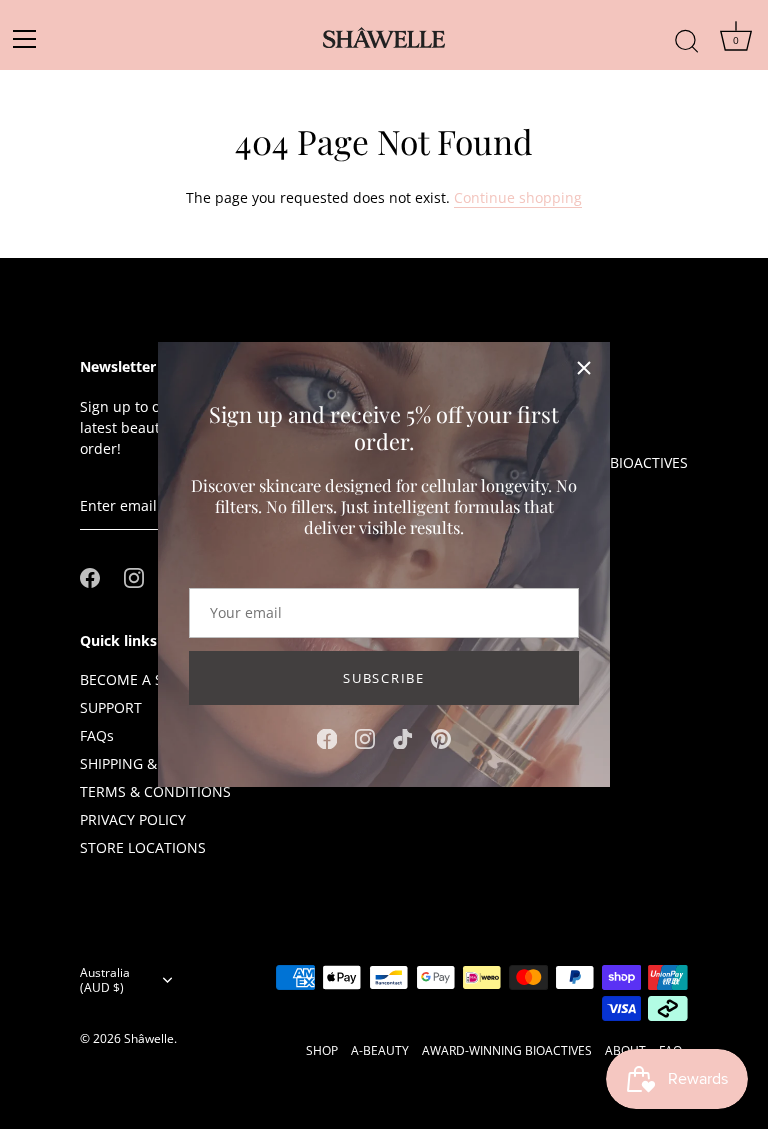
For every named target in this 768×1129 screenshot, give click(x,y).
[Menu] (31, 39)
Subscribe (383, 678)
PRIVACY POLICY (133, 819)
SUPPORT (111, 707)
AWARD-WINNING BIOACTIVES (507, 1050)
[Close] (584, 368)
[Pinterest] (441, 736)
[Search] (687, 31)
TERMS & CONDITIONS (155, 791)
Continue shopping (518, 197)
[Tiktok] (403, 736)
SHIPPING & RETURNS (152, 763)
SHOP (322, 1050)
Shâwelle (149, 1038)
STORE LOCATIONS (143, 847)
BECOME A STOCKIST (150, 679)
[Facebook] (327, 736)
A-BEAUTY (380, 1050)
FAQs (97, 735)
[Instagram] (365, 736)
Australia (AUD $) (105, 980)
